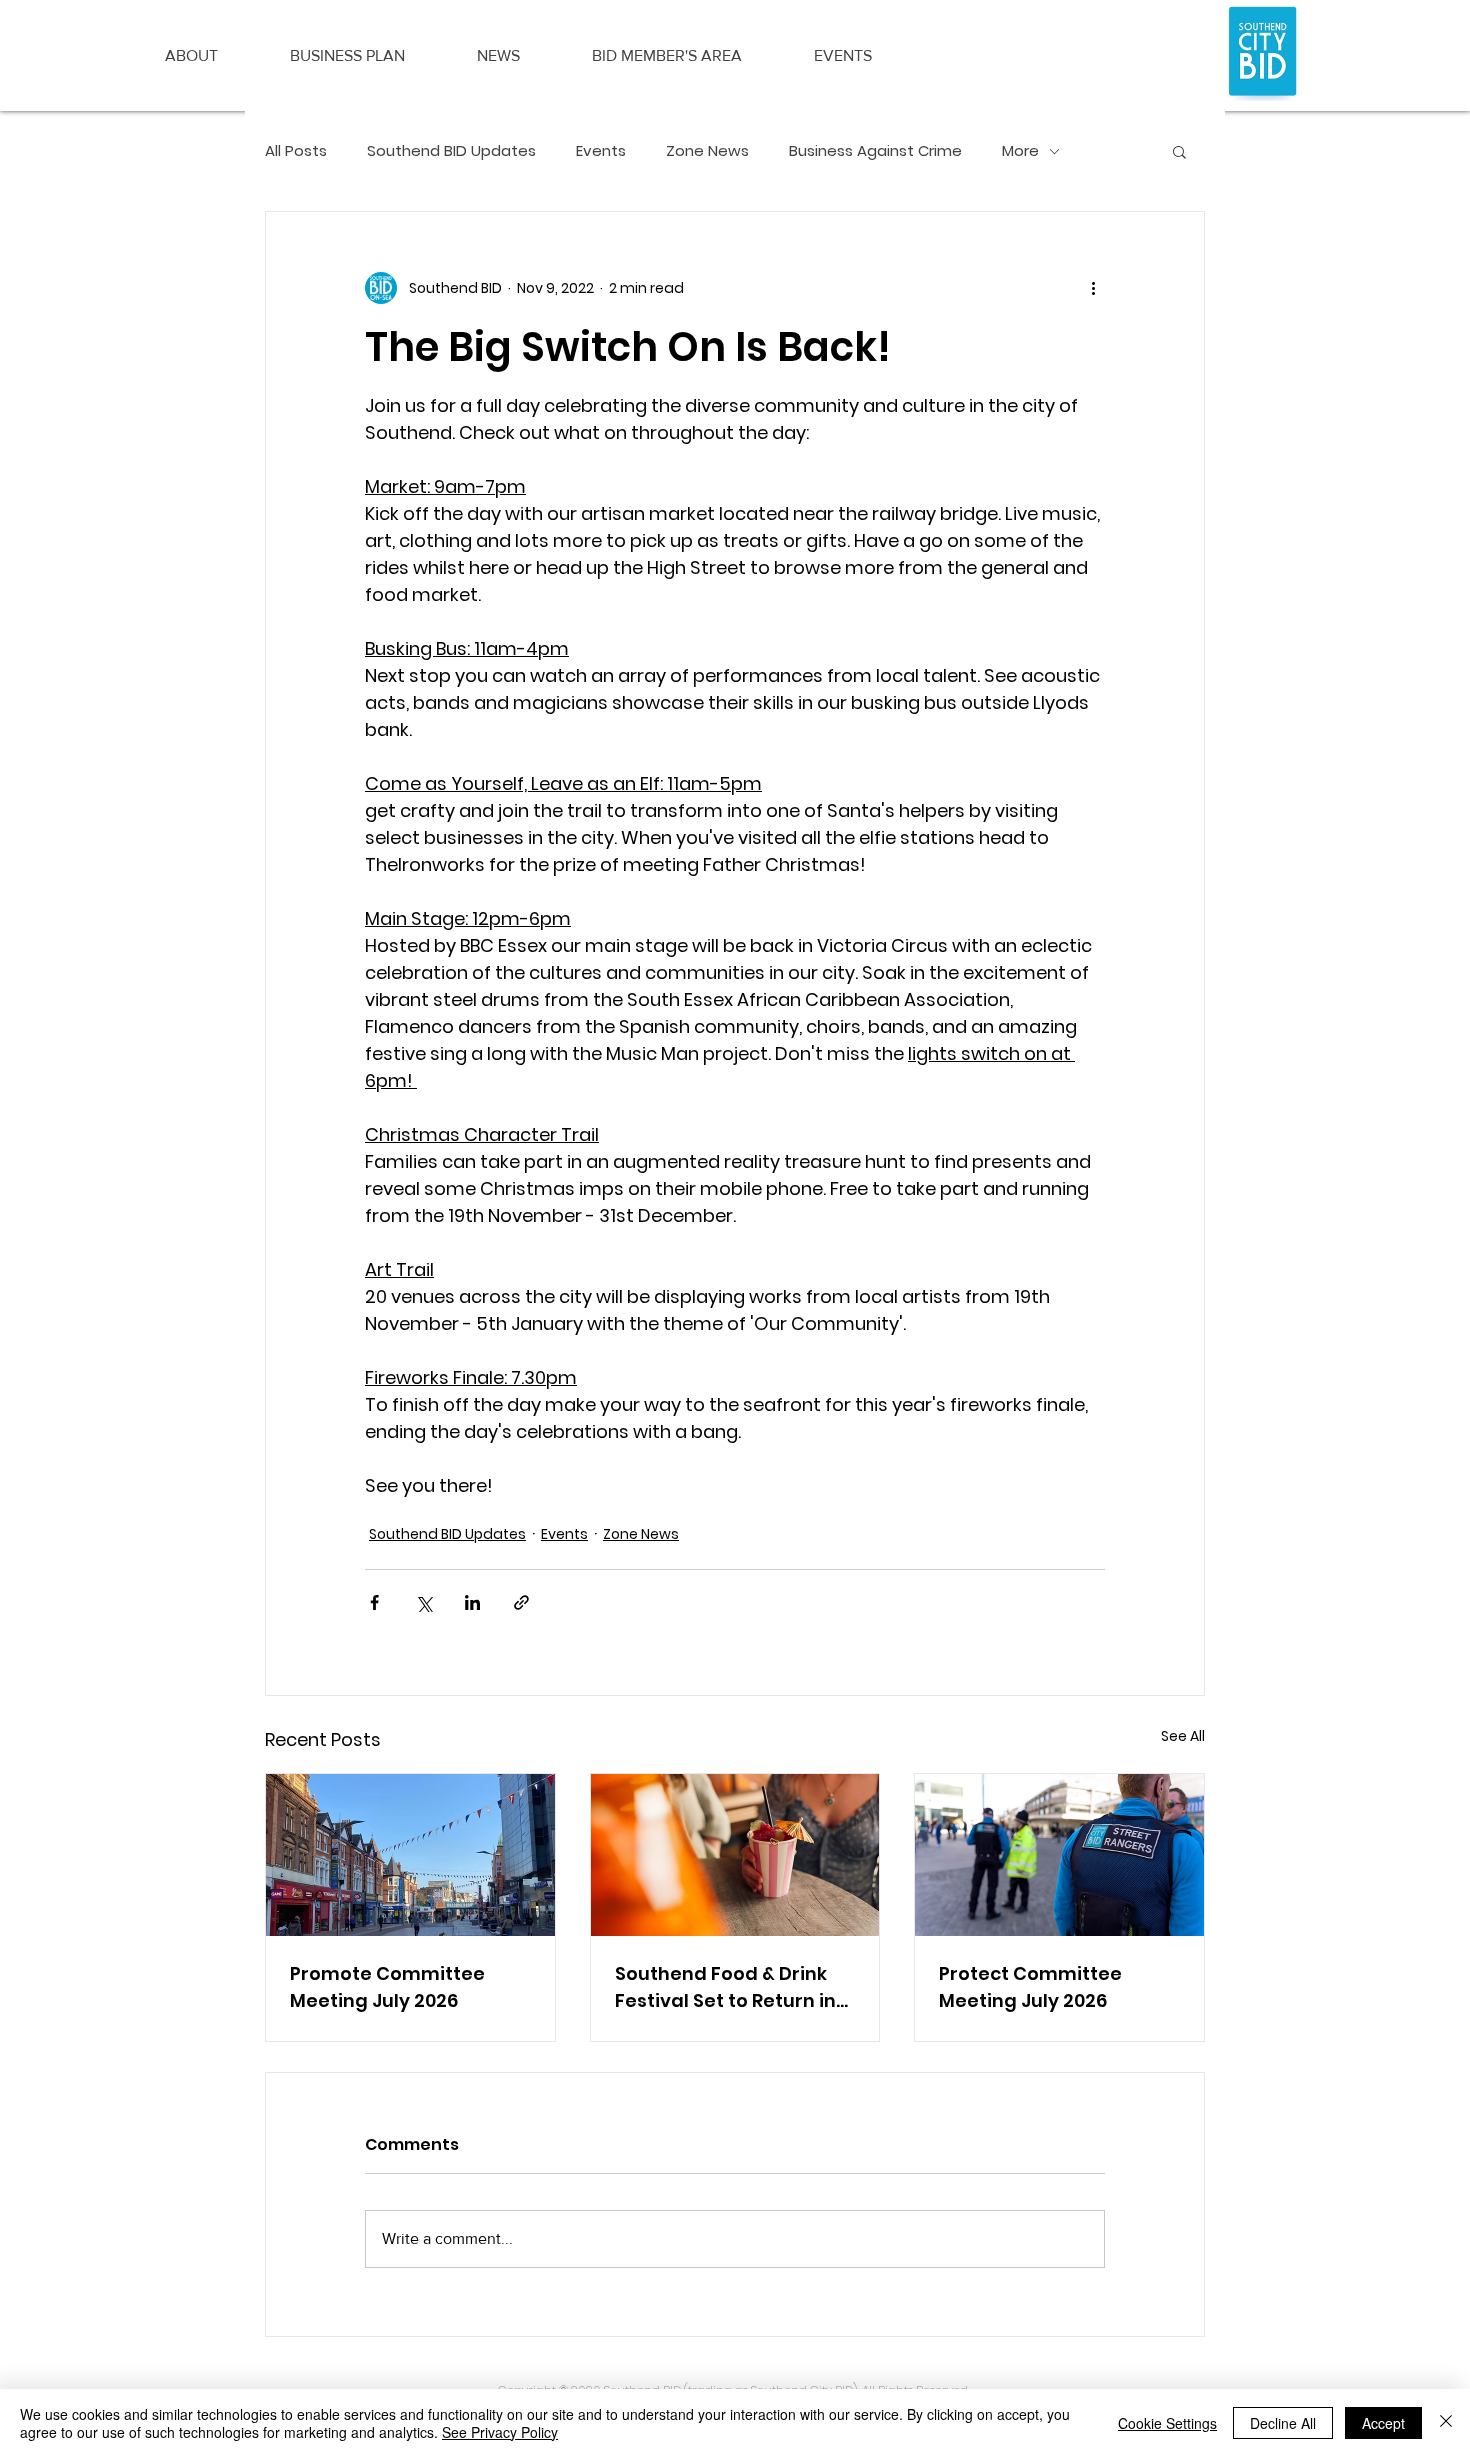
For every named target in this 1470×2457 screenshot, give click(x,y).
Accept (1383, 2423)
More (1020, 151)
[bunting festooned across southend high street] (410, 1855)
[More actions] (1093, 288)
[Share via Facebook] (374, 1602)
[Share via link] (521, 1602)
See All (1183, 1736)
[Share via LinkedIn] (472, 1602)
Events (601, 151)
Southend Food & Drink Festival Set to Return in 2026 (725, 1987)
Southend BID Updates (451, 151)
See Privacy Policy (500, 2432)
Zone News (707, 151)
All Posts (296, 151)
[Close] (1446, 2423)
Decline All (1283, 2423)
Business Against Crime (875, 151)
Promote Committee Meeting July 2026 (387, 1987)
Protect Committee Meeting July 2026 (1030, 1987)
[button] (191, 56)
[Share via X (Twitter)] (423, 1602)
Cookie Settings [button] (1167, 2423)
